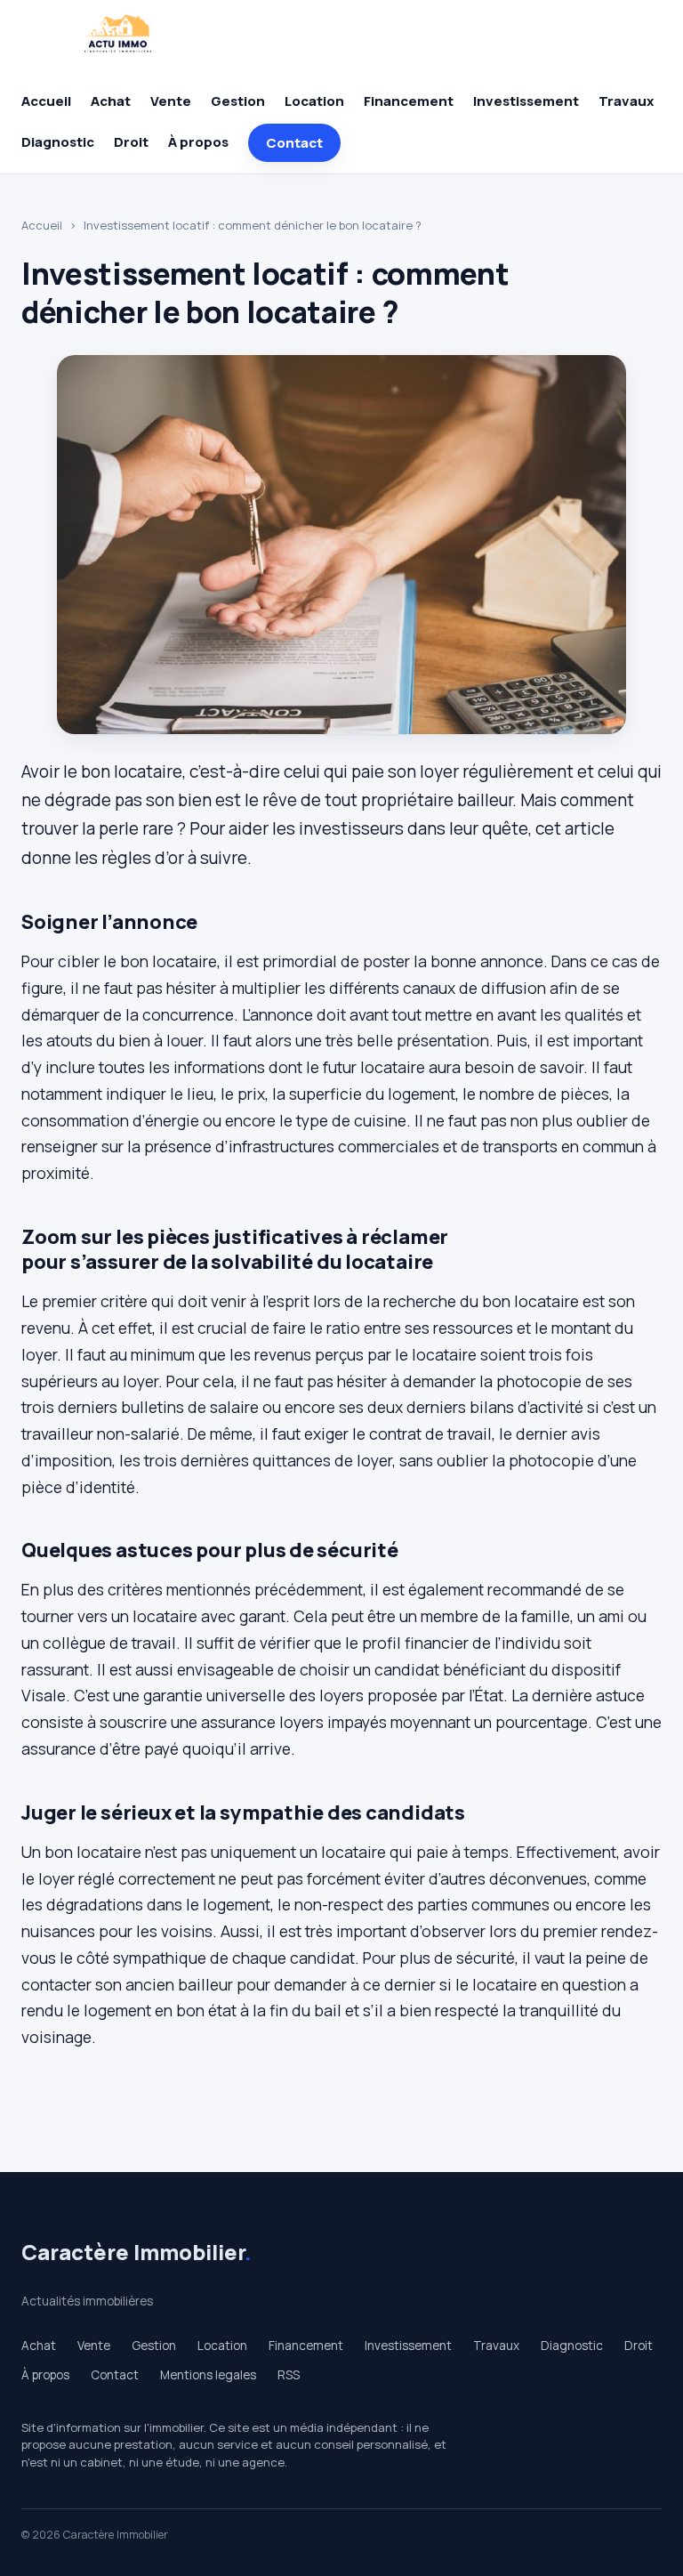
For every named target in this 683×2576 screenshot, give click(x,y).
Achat (111, 101)
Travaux (626, 101)
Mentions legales (208, 2375)
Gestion (238, 101)
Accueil (46, 101)
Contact (294, 143)
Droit (131, 142)
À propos (198, 142)
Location (314, 101)
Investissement (526, 101)
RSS (289, 2375)
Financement (409, 101)
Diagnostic (58, 142)
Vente (171, 101)
